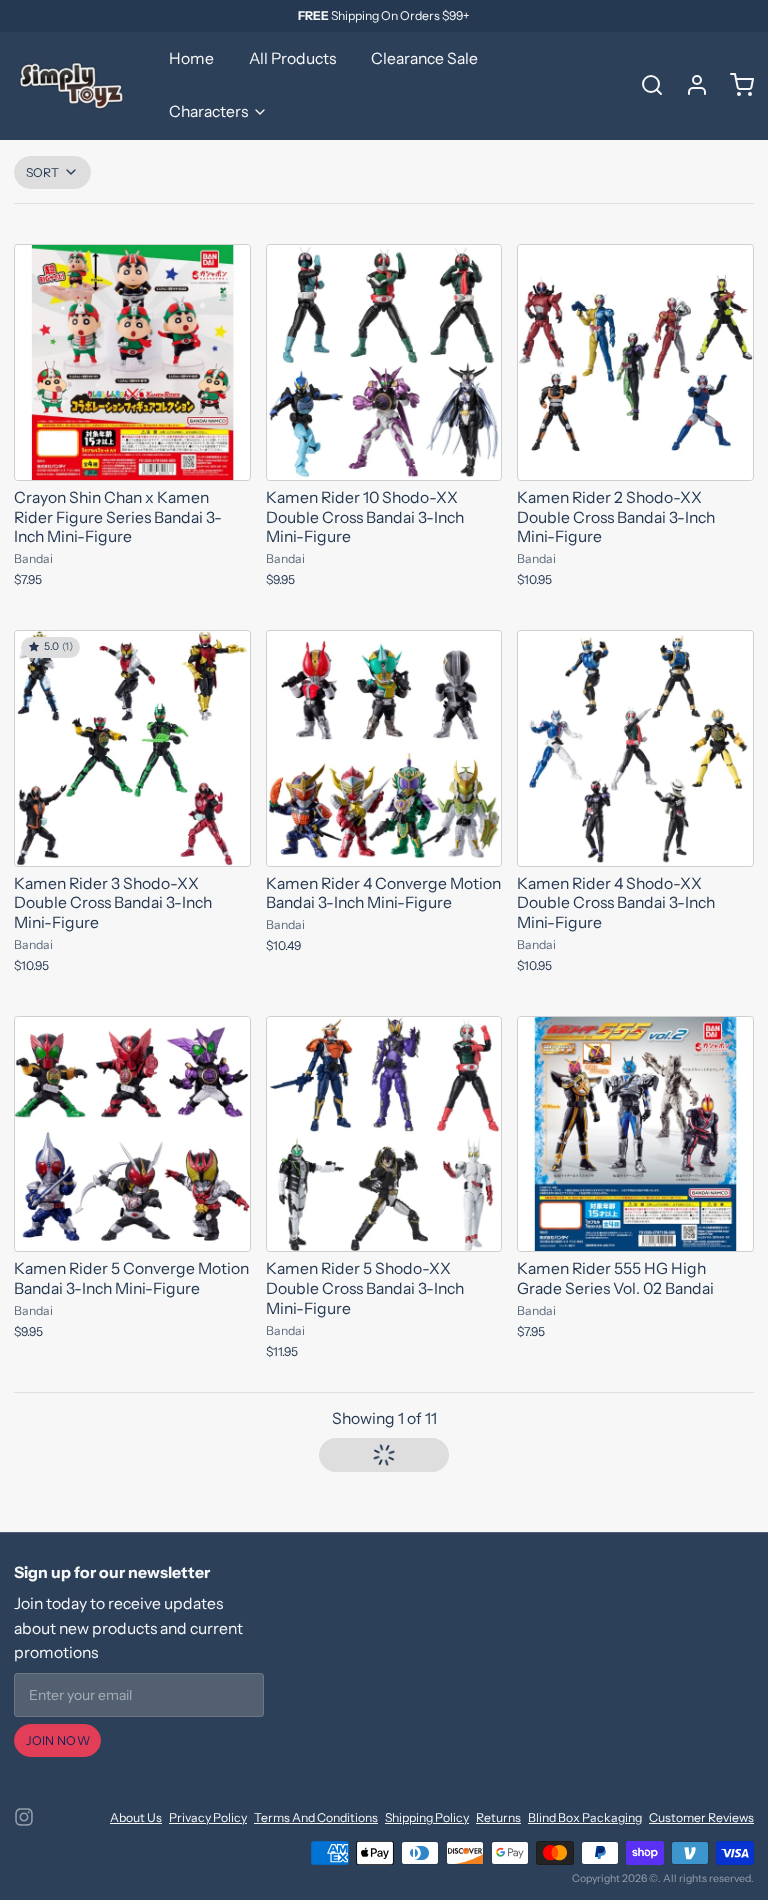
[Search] (645, 85)
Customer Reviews (701, 1817)
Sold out (132, 455)
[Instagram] (24, 1817)
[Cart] (735, 85)
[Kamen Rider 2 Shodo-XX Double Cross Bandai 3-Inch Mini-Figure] (635, 362)
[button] (384, 1455)
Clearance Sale (424, 58)
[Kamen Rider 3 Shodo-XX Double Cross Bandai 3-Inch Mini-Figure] (132, 748)
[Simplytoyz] (74, 85)
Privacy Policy (208, 1817)
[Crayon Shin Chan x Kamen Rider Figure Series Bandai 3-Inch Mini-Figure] (132, 362)
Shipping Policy (427, 1817)
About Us (136, 1817)
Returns (498, 1817)
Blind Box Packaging (585, 1817)
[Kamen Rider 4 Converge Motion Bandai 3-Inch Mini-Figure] (384, 748)
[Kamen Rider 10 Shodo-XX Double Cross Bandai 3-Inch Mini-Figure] (384, 362)
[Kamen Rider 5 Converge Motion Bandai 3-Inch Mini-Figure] (132, 1134)
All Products (292, 58)
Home (191, 58)
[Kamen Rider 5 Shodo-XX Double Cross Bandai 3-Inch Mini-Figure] (384, 1134)
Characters (208, 111)
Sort (43, 172)
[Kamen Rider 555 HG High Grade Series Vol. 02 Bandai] (635, 1134)
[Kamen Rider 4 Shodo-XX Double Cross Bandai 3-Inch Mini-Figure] (635, 748)
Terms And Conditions (316, 1817)
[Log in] (690, 85)
